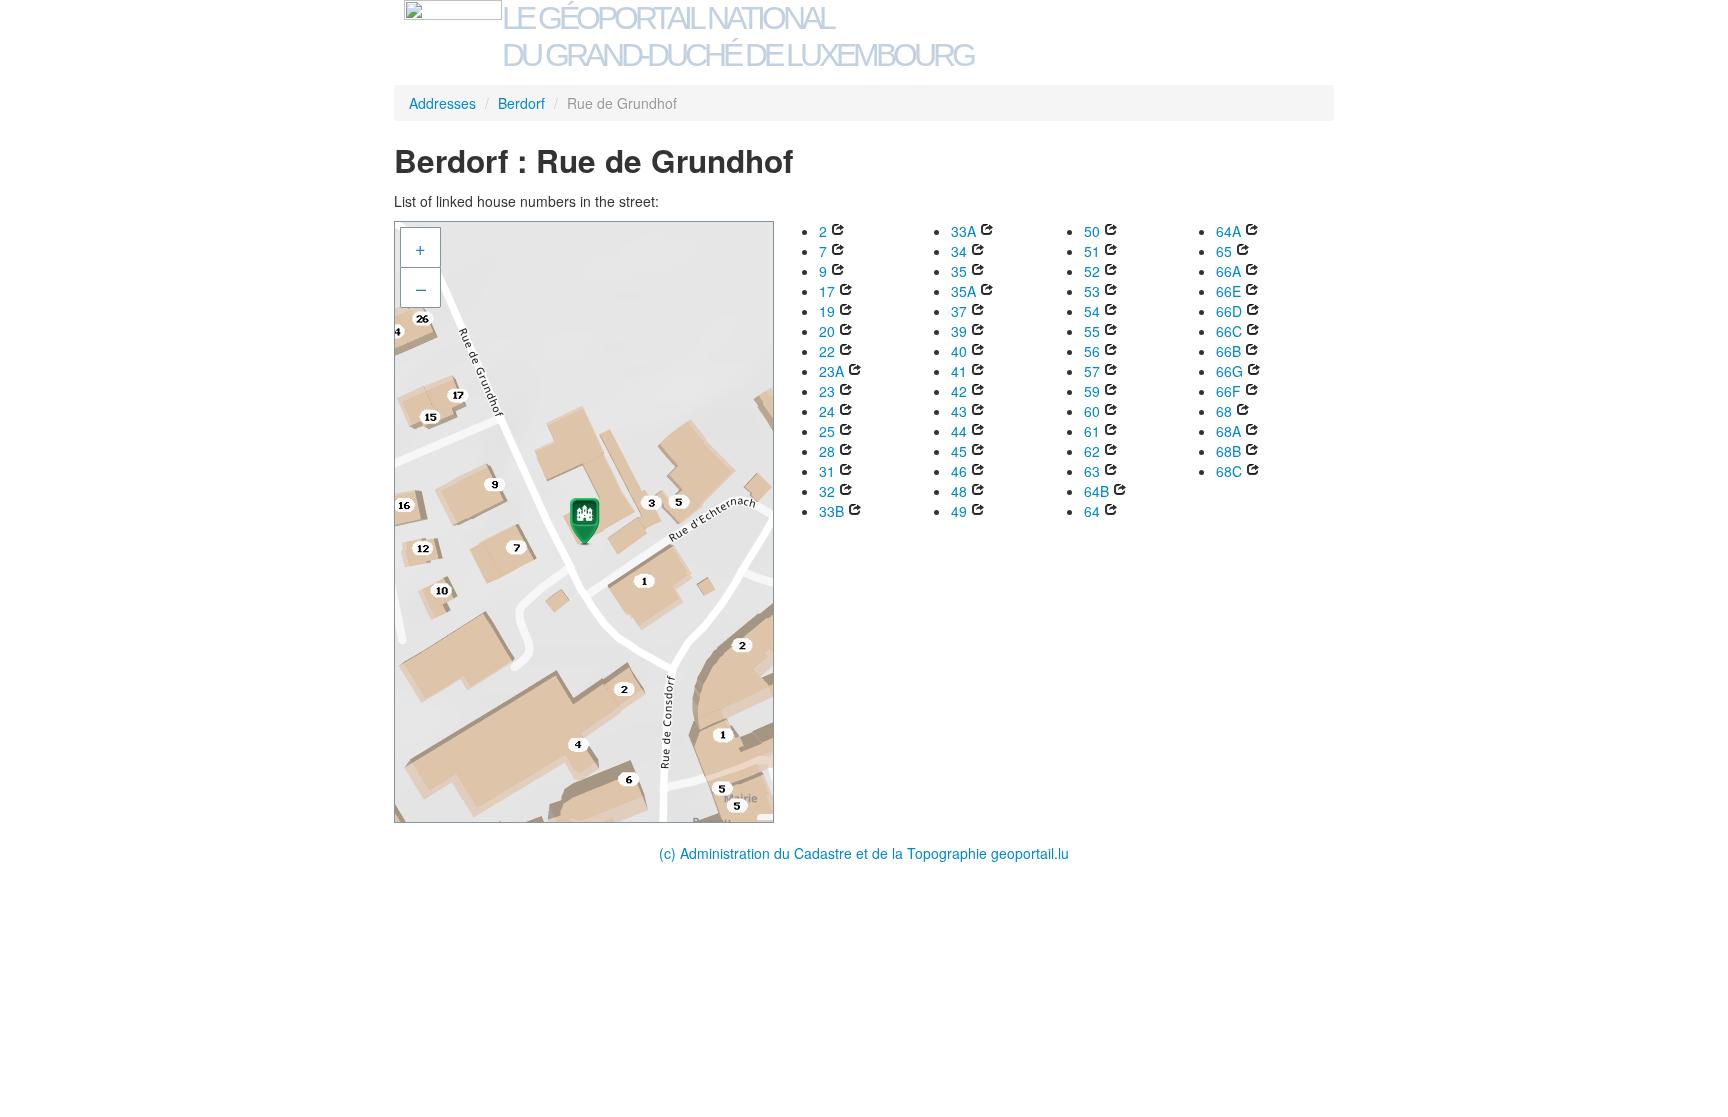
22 (827, 351)
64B (1096, 491)
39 (959, 331)
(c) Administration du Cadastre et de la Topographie (825, 853)
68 (1224, 411)
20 (827, 331)
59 (1092, 391)
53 (1092, 291)
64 (1092, 511)
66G (1229, 371)
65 (1224, 251)
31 (827, 471)
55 (1092, 331)
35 (959, 271)
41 (959, 371)
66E (1228, 291)
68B (1228, 451)
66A (1228, 271)
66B (1228, 351)
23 (827, 391)
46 (959, 471)
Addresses (442, 103)
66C (1229, 331)
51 (1092, 251)
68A (1228, 431)
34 (959, 251)
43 (959, 411)
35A (963, 291)
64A (1228, 231)
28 (827, 451)
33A (963, 231)
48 (959, 491)
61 (1092, 431)
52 (1092, 271)
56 (1092, 351)
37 (959, 311)
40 (959, 351)
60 (1092, 411)
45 (959, 451)
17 (827, 291)
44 (959, 431)
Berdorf (521, 103)
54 (1092, 311)
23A (831, 371)
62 (1092, 451)
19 (827, 311)
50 (1092, 231)
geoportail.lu (1030, 853)
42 (959, 391)
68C (1229, 471)
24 (827, 411)
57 (1092, 371)
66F (1228, 391)
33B (831, 511)
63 (1092, 471)
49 (959, 511)
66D (1229, 311)
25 (827, 431)
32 (827, 491)
